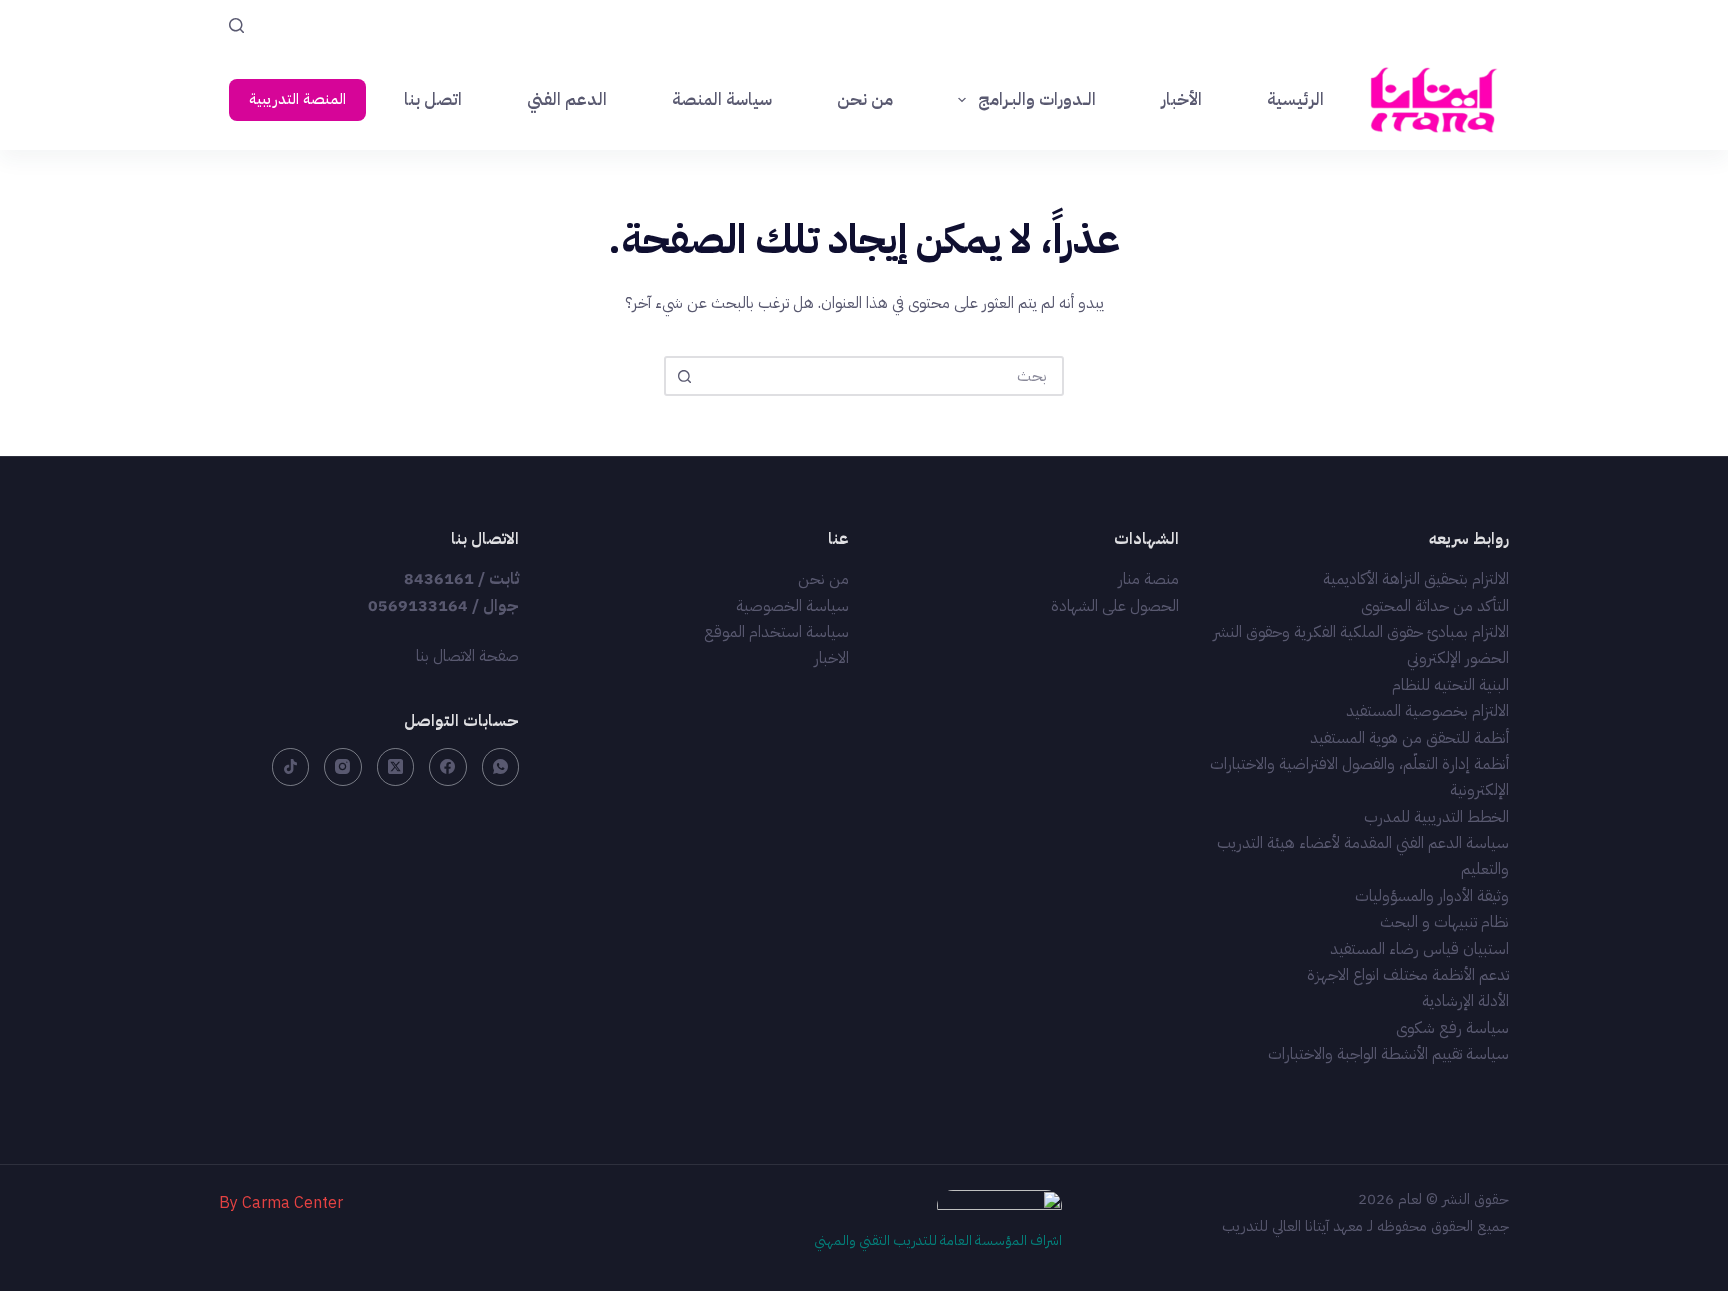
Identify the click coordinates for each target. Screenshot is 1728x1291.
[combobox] (882, 376)
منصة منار (1148, 579)
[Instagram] (343, 767)
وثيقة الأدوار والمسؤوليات (1432, 896)
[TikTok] (291, 767)
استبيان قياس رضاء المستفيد (1419, 949)
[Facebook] (448, 767)
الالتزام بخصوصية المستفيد (1427, 711)
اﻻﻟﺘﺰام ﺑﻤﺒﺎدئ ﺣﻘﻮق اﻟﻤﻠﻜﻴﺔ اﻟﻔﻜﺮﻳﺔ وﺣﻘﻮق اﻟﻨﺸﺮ (1361, 632)
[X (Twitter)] (396, 767)
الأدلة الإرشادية (1465, 1001)
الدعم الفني (567, 99)
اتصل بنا (433, 99)
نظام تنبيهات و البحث (1444, 922)
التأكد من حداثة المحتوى (1435, 606)
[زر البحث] (684, 376)
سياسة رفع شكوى (1452, 1028)
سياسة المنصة (722, 99)
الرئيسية (1295, 99)
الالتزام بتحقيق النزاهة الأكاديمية (1416, 579)
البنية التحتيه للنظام (1450, 685)
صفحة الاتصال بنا (467, 656)
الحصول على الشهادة (1115, 606)
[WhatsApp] (501, 767)
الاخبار (831, 658)
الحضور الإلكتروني (1458, 658)
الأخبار (1181, 99)
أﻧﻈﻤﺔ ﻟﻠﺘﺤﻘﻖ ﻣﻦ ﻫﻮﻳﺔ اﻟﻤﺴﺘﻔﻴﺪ (1409, 738)
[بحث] (236, 25)
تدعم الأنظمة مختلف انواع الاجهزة (1408, 975)
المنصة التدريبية (297, 99)
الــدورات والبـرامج (1037, 99)
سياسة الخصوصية (792, 606)
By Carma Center (281, 1203)
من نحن (865, 99)
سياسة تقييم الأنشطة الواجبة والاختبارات (1388, 1054)
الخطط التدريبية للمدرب (1436, 817)
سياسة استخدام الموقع (776, 632)
